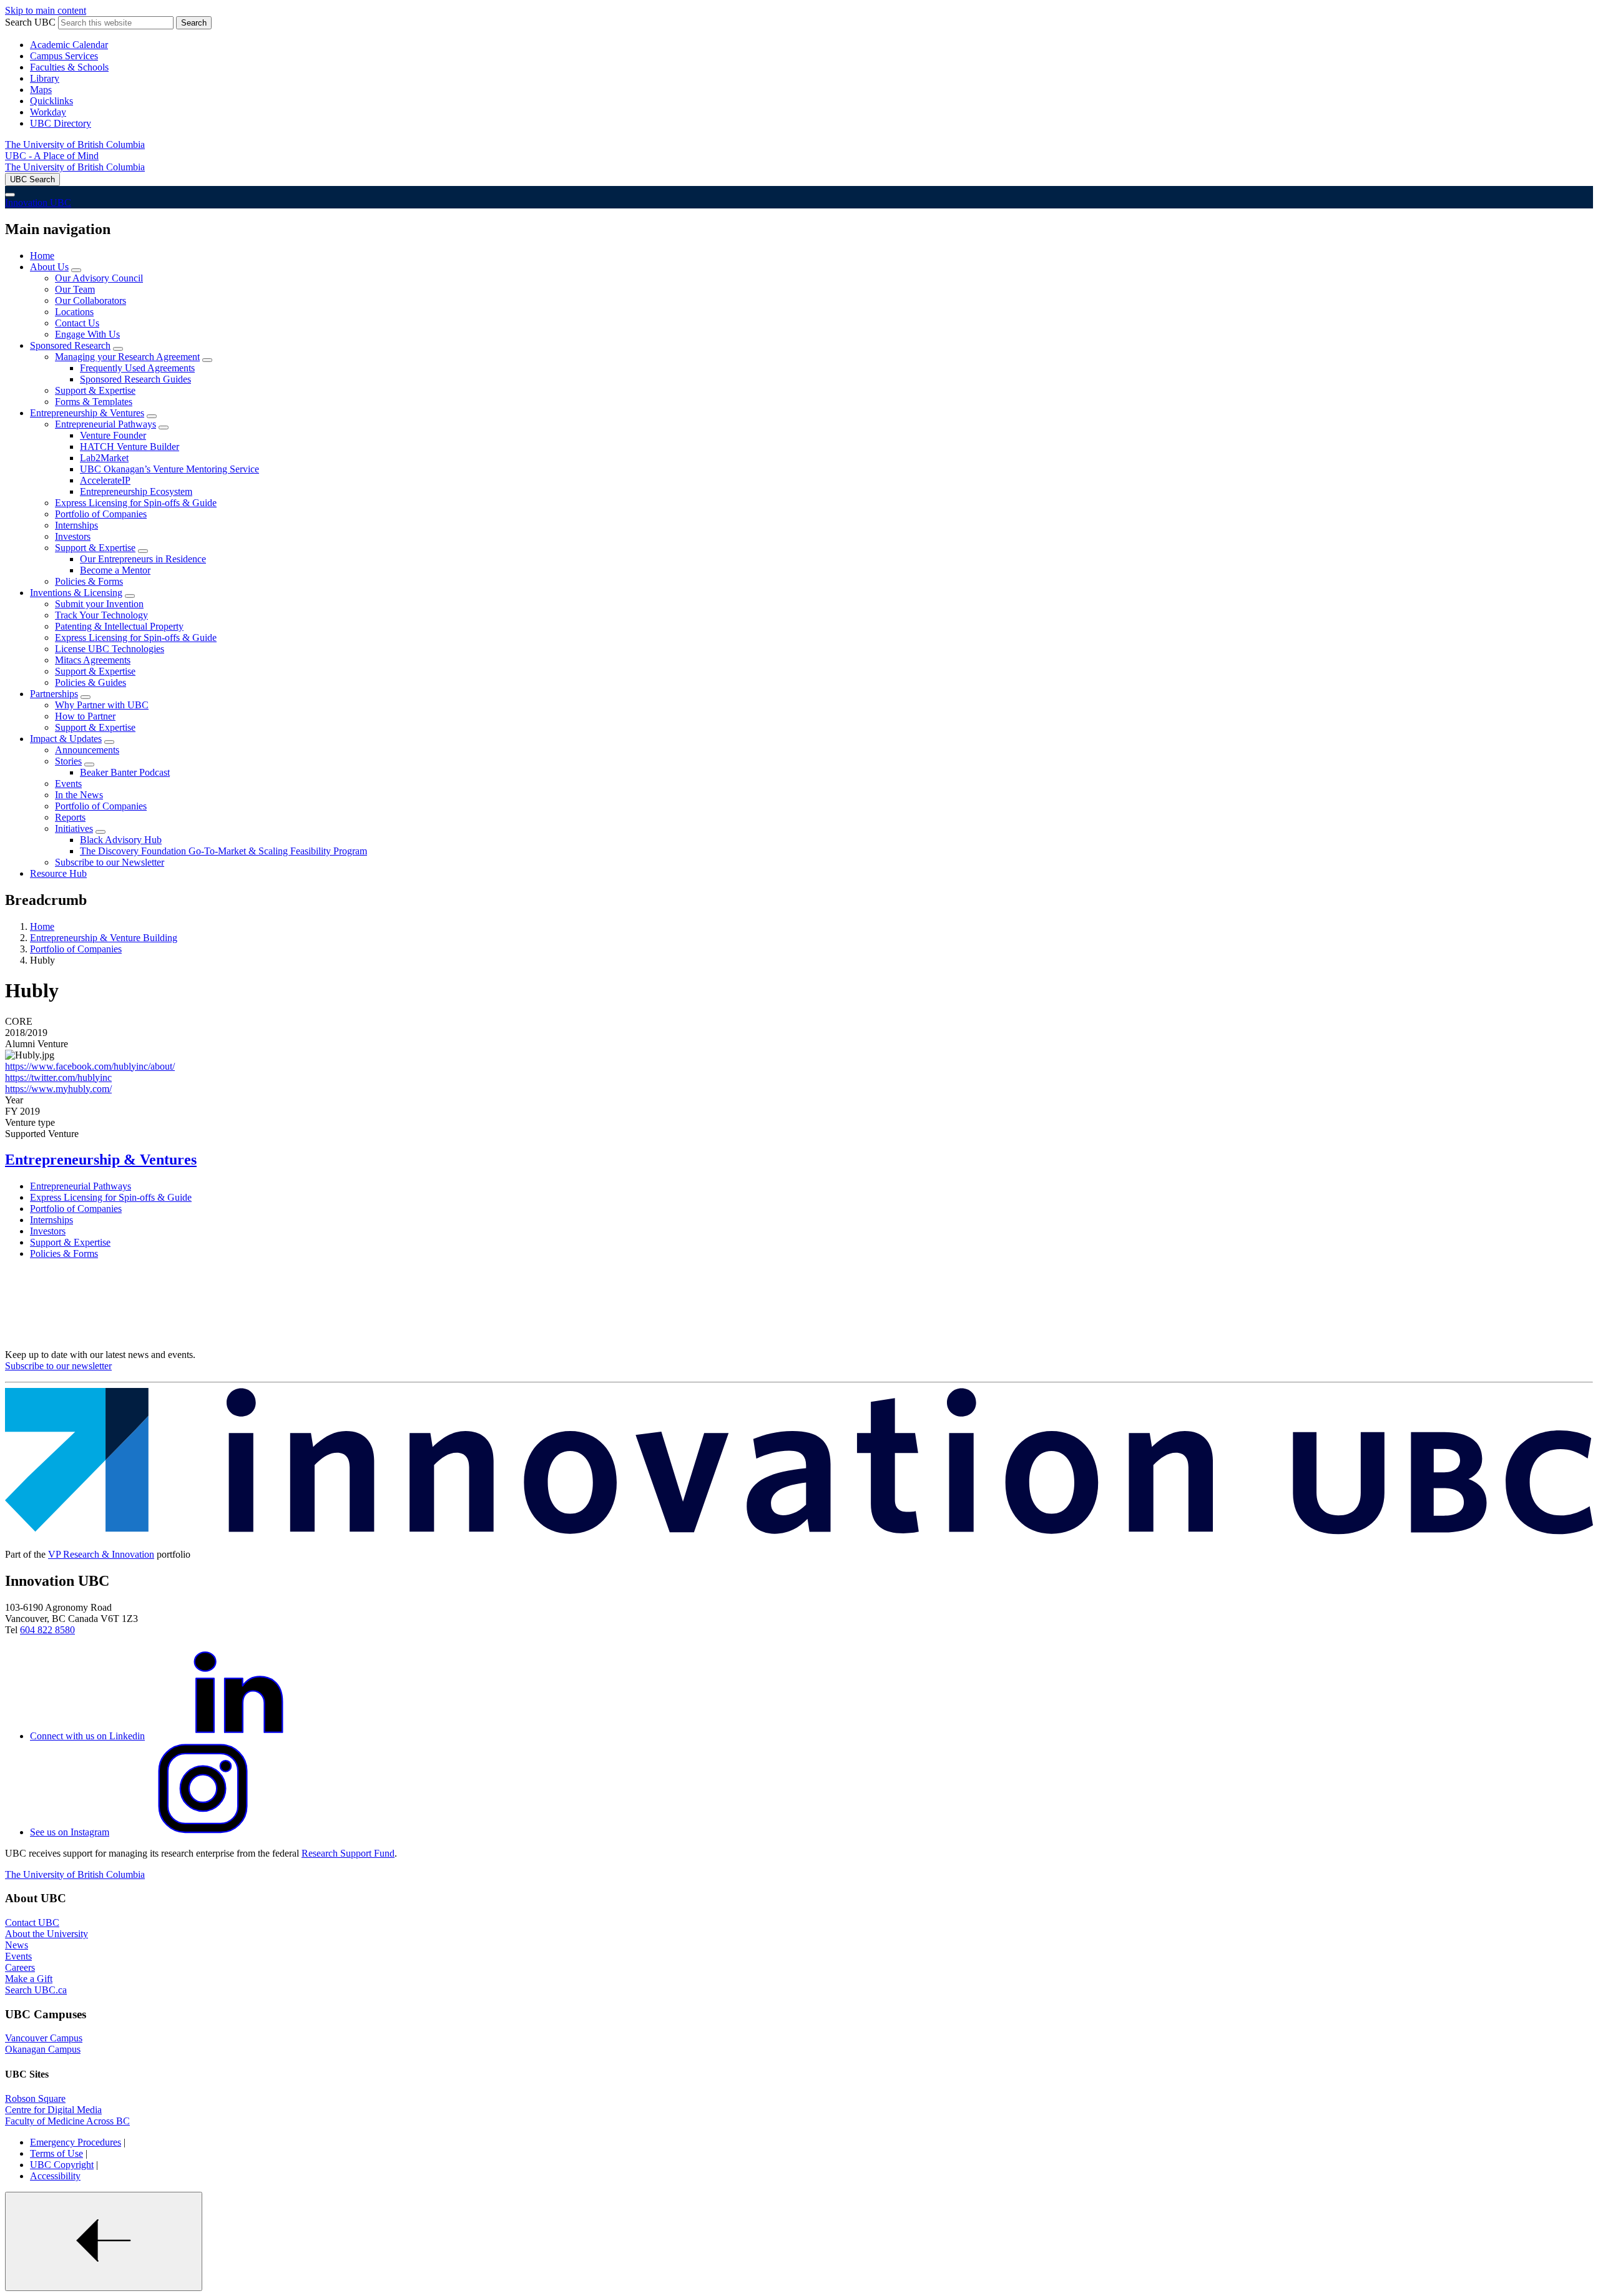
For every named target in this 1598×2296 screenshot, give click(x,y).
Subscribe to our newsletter (58, 1366)
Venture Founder (113, 435)
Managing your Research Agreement (127, 357)
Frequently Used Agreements (137, 368)
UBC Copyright (62, 2165)
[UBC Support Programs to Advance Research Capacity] (799, 1533)
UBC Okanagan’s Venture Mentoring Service (169, 469)
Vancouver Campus (44, 2038)
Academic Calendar (69, 45)
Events (68, 784)
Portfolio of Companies (101, 514)
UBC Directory (61, 123)
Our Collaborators (91, 300)
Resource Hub (58, 873)
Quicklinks (51, 101)
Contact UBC (32, 1922)
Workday (48, 112)
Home (42, 256)
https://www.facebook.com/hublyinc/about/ (90, 1066)
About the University (47, 1934)
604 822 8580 (47, 1630)
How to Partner (85, 716)
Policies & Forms (89, 581)
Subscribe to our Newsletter (110, 862)
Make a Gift (29, 1979)
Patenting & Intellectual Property (119, 626)
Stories (68, 761)
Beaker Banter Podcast (125, 772)
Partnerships (54, 694)
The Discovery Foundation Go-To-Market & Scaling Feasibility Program (223, 851)
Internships (76, 525)
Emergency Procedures (76, 2142)
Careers (20, 1967)
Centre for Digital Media (53, 2110)
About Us (49, 267)
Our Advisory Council (99, 278)
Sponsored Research (70, 345)
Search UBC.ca (36, 1990)
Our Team (75, 289)
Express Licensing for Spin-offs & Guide (136, 503)
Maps (41, 90)
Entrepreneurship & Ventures (87, 413)
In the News (79, 795)
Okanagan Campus (43, 2049)
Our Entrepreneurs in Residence (143, 559)
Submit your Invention (99, 604)
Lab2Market (104, 458)
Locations (74, 312)
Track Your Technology (101, 615)
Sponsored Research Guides (135, 379)
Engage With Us (87, 334)
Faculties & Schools (69, 67)
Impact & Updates (66, 739)
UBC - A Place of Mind (52, 156)
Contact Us (77, 323)
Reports (70, 817)
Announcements (87, 750)
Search (194, 23)
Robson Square (35, 2098)
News (17, 1945)
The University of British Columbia (75, 144)
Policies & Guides (91, 682)
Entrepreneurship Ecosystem (136, 491)
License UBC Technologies (110, 649)
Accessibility (55, 2176)
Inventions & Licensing (76, 593)
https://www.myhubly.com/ (58, 1089)
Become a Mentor (115, 570)
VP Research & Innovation (101, 1554)
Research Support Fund (348, 1853)
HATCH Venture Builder (130, 447)
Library (45, 78)
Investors (73, 536)
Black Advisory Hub (121, 840)
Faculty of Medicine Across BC (67, 2121)
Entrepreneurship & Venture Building (104, 938)
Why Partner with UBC (102, 705)
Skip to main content (46, 10)
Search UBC (30, 22)
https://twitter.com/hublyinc (58, 1077)
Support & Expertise (95, 390)
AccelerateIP (105, 480)
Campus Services (64, 56)
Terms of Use (56, 2153)
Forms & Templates (94, 402)
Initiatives (74, 828)
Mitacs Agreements (93, 660)
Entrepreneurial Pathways (105, 424)
